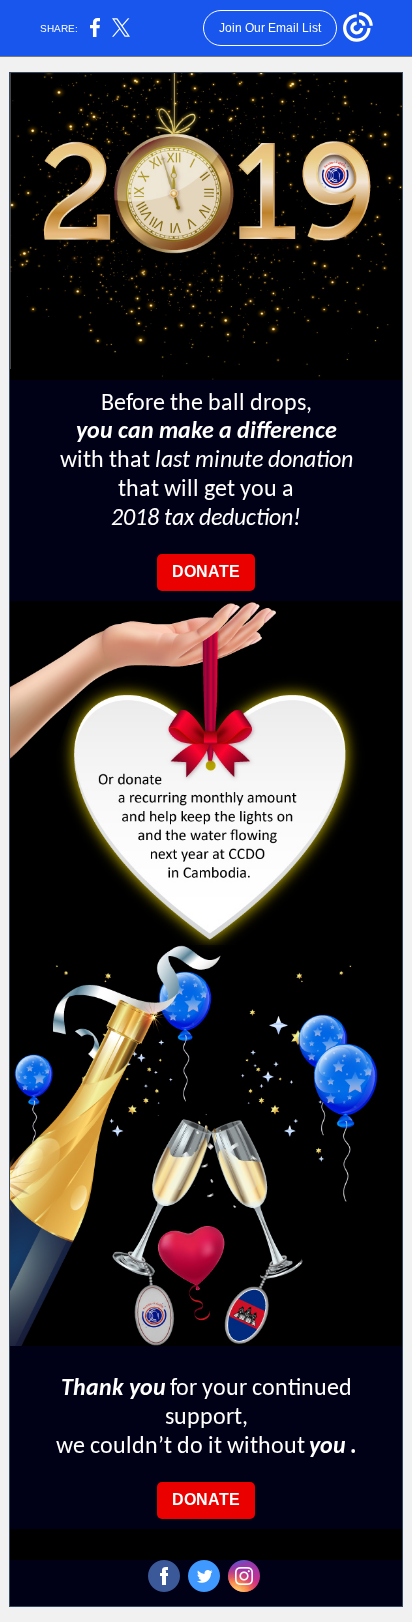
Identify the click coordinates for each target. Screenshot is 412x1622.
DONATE (206, 571)
